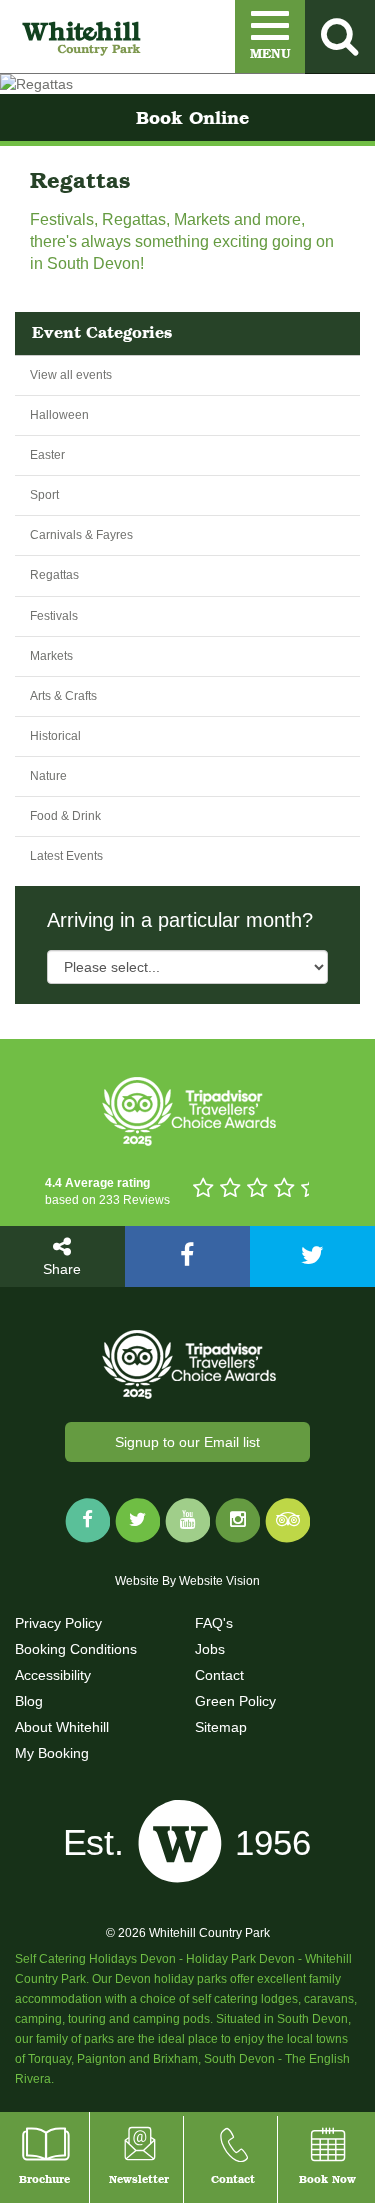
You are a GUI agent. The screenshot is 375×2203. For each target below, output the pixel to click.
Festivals (54, 616)
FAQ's (214, 1623)
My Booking (52, 1753)
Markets (51, 656)
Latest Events (66, 856)
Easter (47, 455)
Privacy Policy (58, 1623)
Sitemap (221, 1727)
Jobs (210, 1649)
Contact (219, 1675)
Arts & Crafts (63, 696)
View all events (71, 375)
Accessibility (53, 1675)
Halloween (59, 415)
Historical (55, 736)
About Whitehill (62, 1727)
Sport (44, 495)
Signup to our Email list (187, 1442)
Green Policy (235, 1701)
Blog (29, 1701)
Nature (48, 776)
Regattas (54, 575)
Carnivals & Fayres (81, 535)
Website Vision (219, 1581)
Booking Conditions (76, 1649)
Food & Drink (65, 816)
